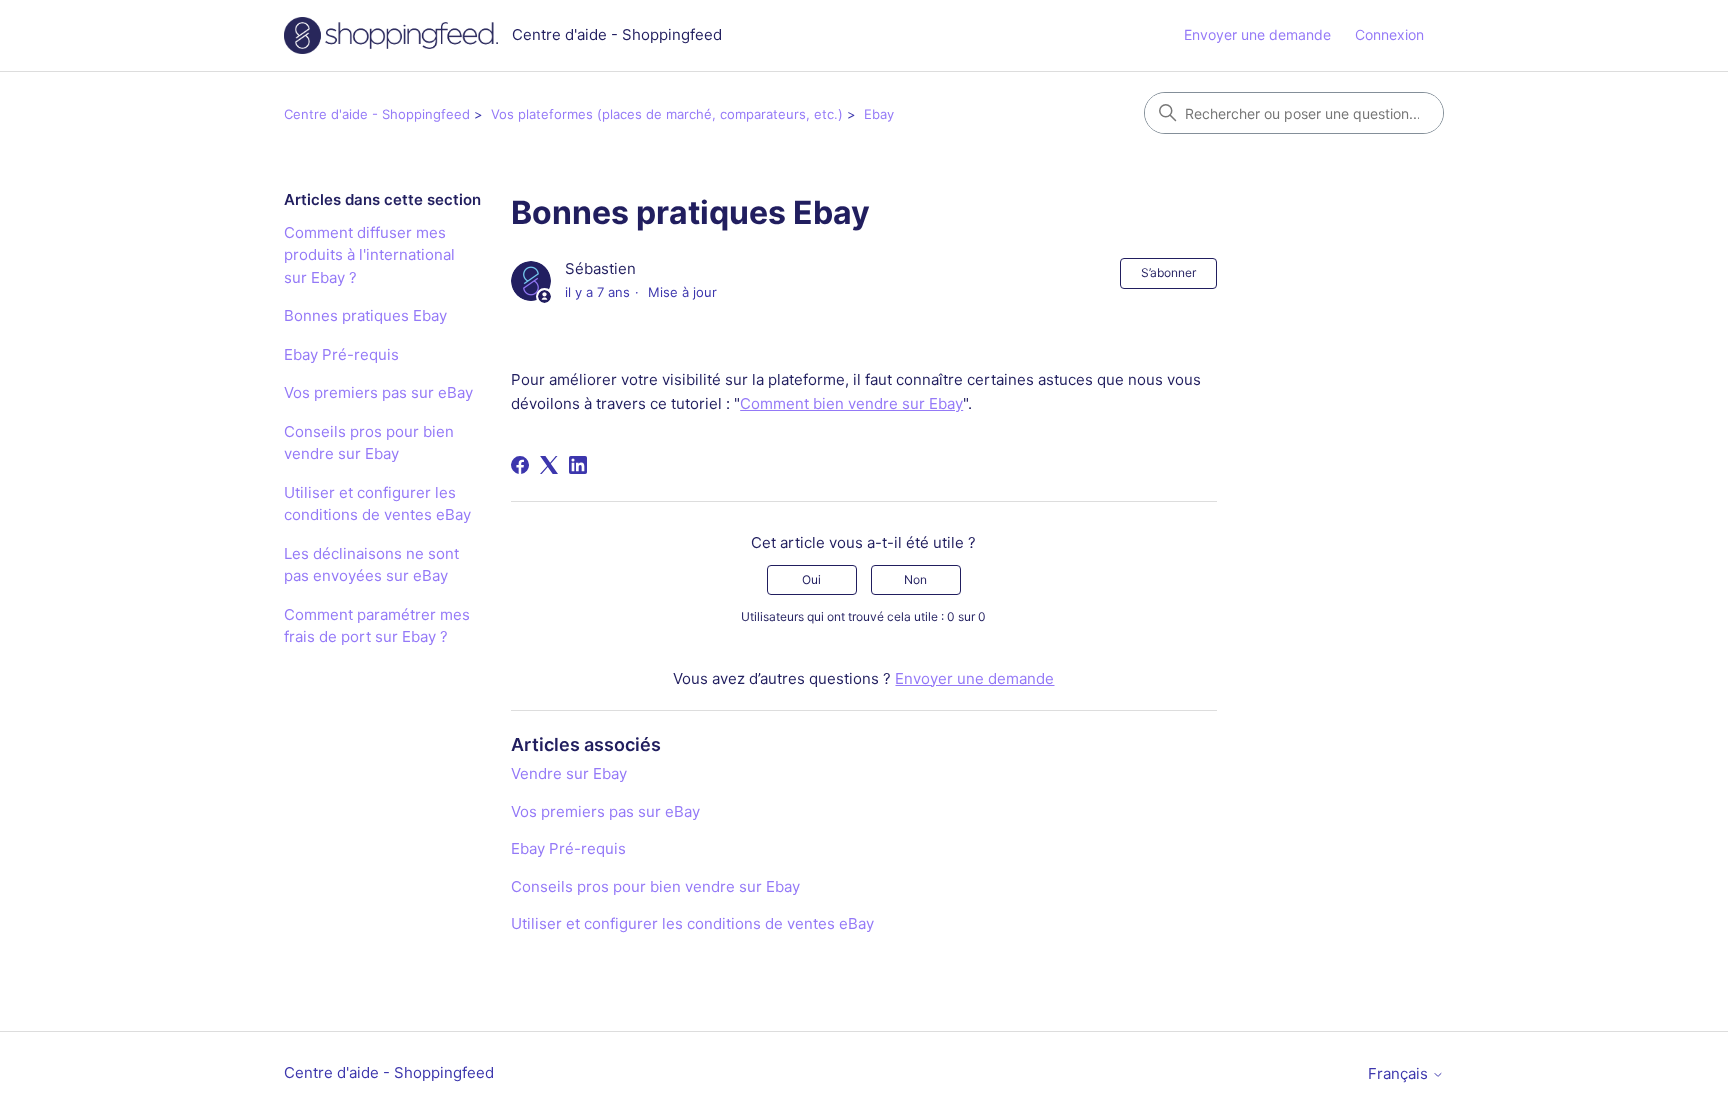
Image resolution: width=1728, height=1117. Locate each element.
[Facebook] (520, 465)
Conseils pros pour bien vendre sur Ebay (369, 443)
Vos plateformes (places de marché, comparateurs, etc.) (667, 114)
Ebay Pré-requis (341, 354)
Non (915, 579)
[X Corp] (549, 465)
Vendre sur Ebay (569, 773)
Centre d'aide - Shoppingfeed (377, 114)
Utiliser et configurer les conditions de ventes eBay (377, 504)
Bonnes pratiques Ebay (365, 315)
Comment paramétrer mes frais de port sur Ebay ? (377, 626)
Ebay (879, 114)
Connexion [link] (1389, 34)
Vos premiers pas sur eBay (378, 392)
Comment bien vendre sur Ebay (851, 403)
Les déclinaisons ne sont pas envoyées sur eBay (371, 565)
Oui (811, 579)
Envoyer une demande (1257, 34)
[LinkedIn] (578, 465)
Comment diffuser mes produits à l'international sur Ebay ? (369, 255)
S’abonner (1168, 272)
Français (1400, 1073)
